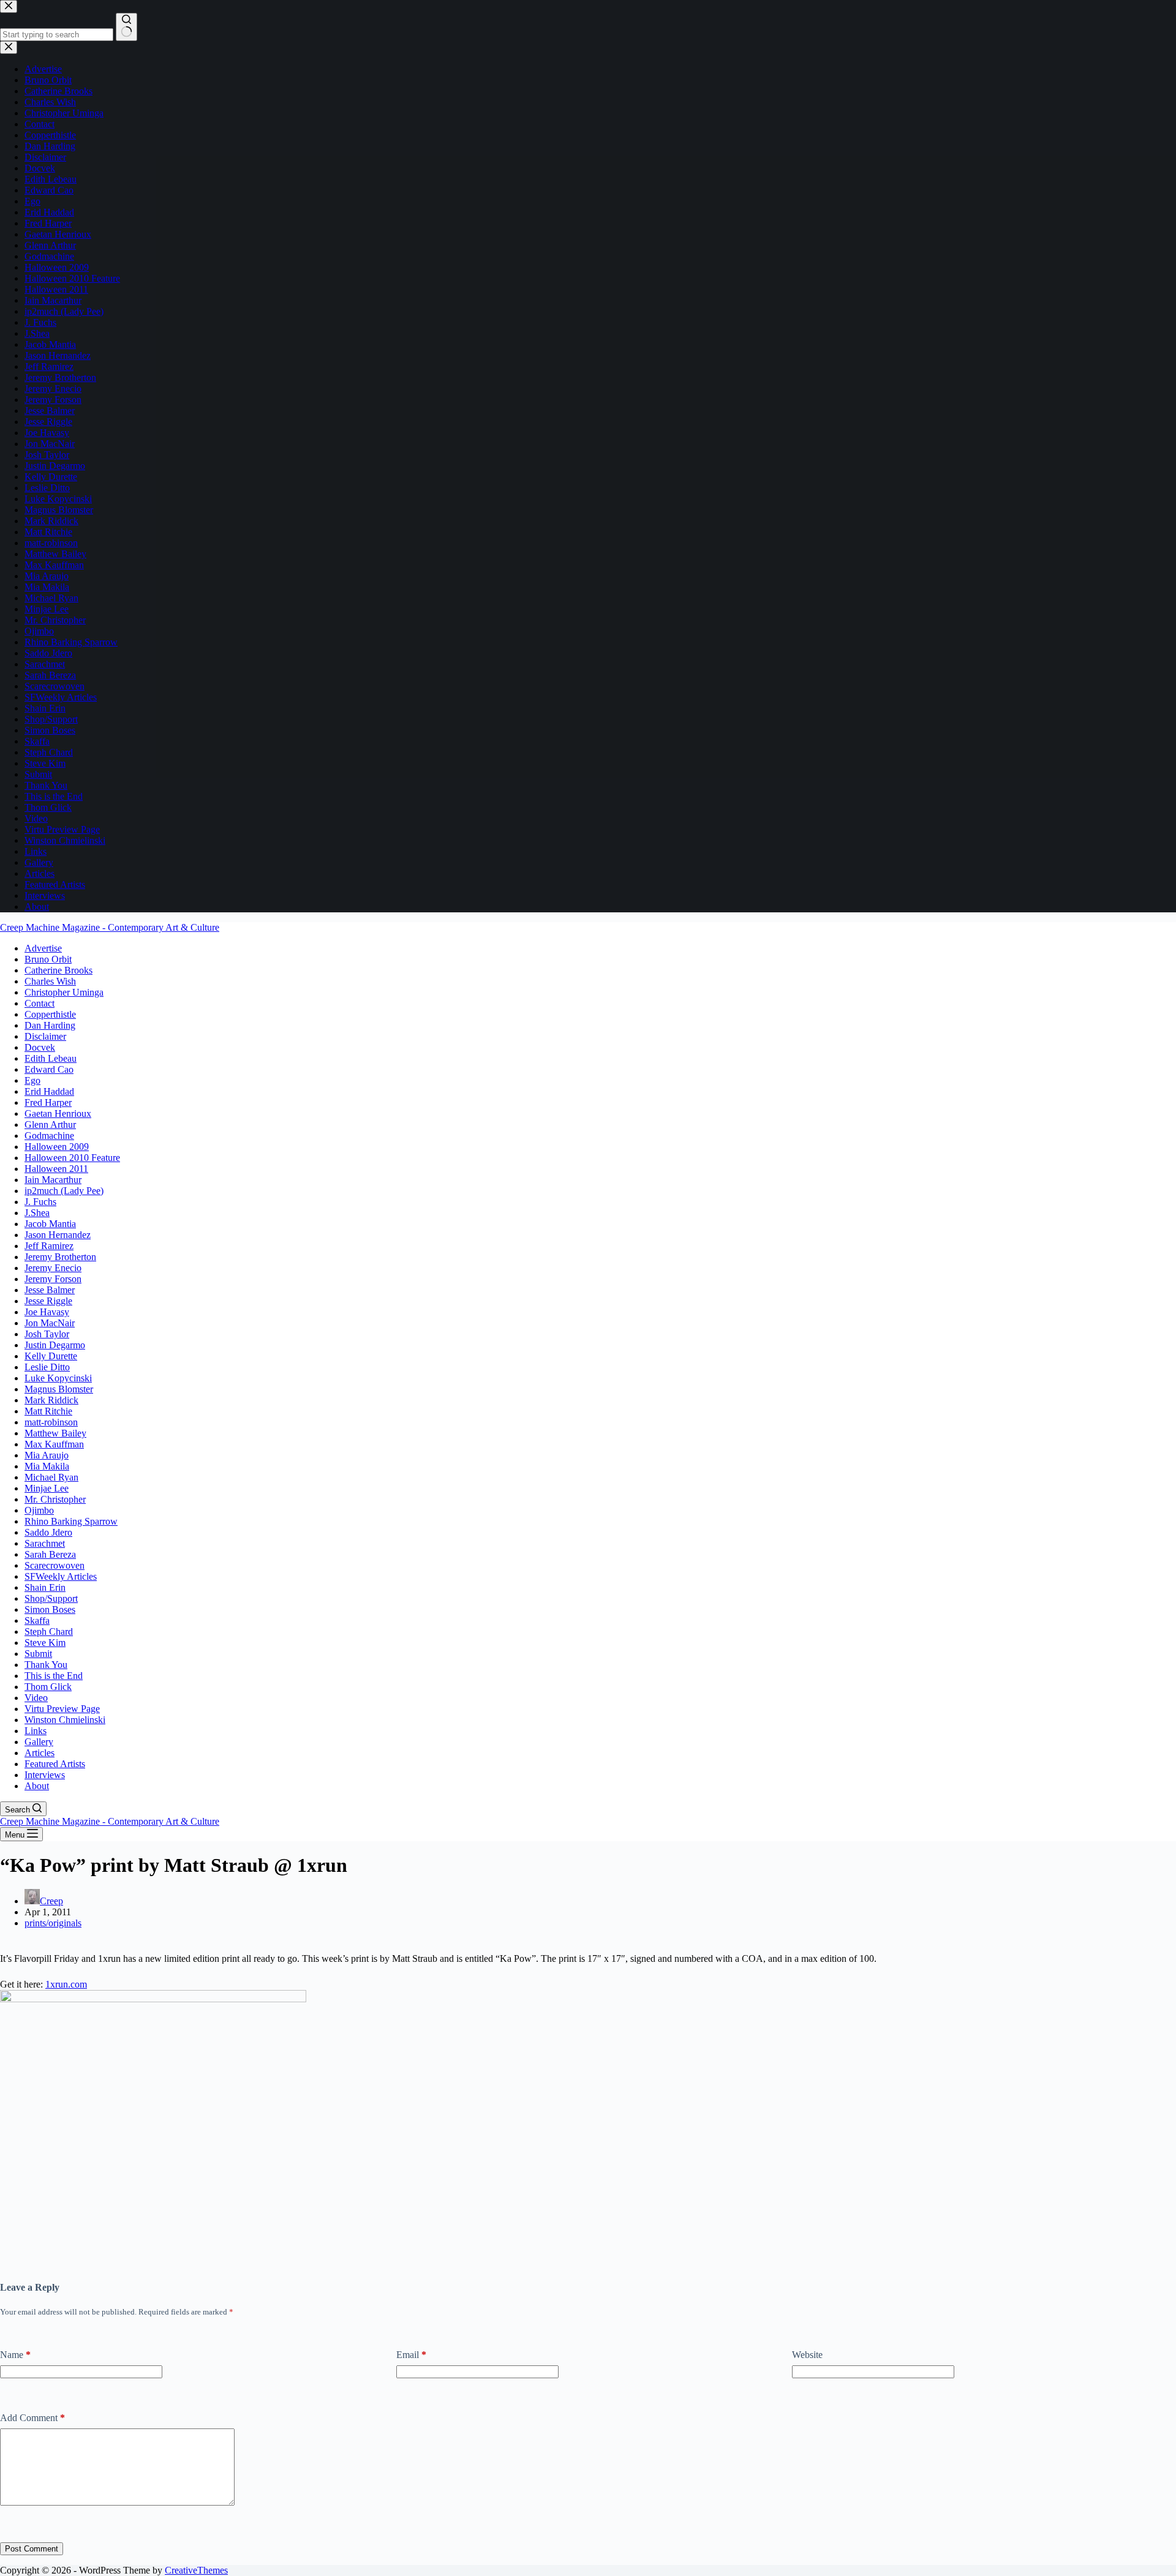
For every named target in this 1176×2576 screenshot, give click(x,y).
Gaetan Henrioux (58, 1113)
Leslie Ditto (47, 1367)
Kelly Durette (51, 1356)
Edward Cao (49, 1069)
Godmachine (49, 1136)
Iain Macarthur (53, 1180)
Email (411, 2355)
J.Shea (37, 1213)
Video (36, 1698)
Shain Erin (45, 1587)
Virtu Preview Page (62, 1709)
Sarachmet (45, 1543)
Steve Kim (45, 1643)
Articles (40, 1753)
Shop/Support (51, 1598)
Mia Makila (47, 1466)
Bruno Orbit (48, 959)
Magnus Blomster (59, 1389)
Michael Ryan (51, 1477)
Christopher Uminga (64, 992)
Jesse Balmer (50, 1290)
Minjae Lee (47, 1488)
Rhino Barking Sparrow (71, 1521)
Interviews (45, 1775)
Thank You (46, 1665)
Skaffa (37, 1620)
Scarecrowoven (55, 1565)
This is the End (54, 1676)
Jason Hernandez (58, 1235)
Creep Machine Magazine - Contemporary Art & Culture (110, 927)
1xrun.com (66, 1984)
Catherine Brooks (58, 970)
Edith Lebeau (51, 1058)
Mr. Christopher (55, 1499)
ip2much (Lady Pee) (64, 1191)
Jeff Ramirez (49, 1246)
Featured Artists (55, 1764)
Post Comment (32, 2549)
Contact (40, 1003)
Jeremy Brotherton (60, 1257)
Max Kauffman (54, 1444)
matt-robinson (51, 1422)
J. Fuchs (40, 1202)
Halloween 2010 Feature (72, 1158)
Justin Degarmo (55, 1345)
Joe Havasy (47, 1312)
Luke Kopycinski (58, 1378)
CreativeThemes (196, 2570)
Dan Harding (50, 1025)
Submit (38, 1654)
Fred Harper (48, 1102)
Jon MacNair (50, 1323)
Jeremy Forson (53, 1279)
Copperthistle (50, 1014)
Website (807, 2355)
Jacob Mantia (50, 1224)
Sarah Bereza (50, 1554)
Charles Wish (50, 981)
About (37, 1786)
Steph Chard (49, 1632)
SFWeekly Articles (61, 1576)
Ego (32, 1080)
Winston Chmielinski (65, 1720)
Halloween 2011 (56, 1169)
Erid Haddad (49, 1091)
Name (15, 2355)
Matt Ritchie (48, 1411)
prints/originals (53, 1923)
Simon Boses (50, 1609)
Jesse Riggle (48, 1301)
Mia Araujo (47, 1455)
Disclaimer (45, 1036)
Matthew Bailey (55, 1433)
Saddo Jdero (48, 1532)
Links (36, 1731)
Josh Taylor (47, 1334)
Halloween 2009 (57, 1147)
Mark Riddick (51, 1400)
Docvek (40, 1047)
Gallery (39, 1742)
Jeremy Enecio (53, 1268)
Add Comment (32, 2418)
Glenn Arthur (50, 1125)
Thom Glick (48, 1687)
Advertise (43, 948)
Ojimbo (39, 1510)
